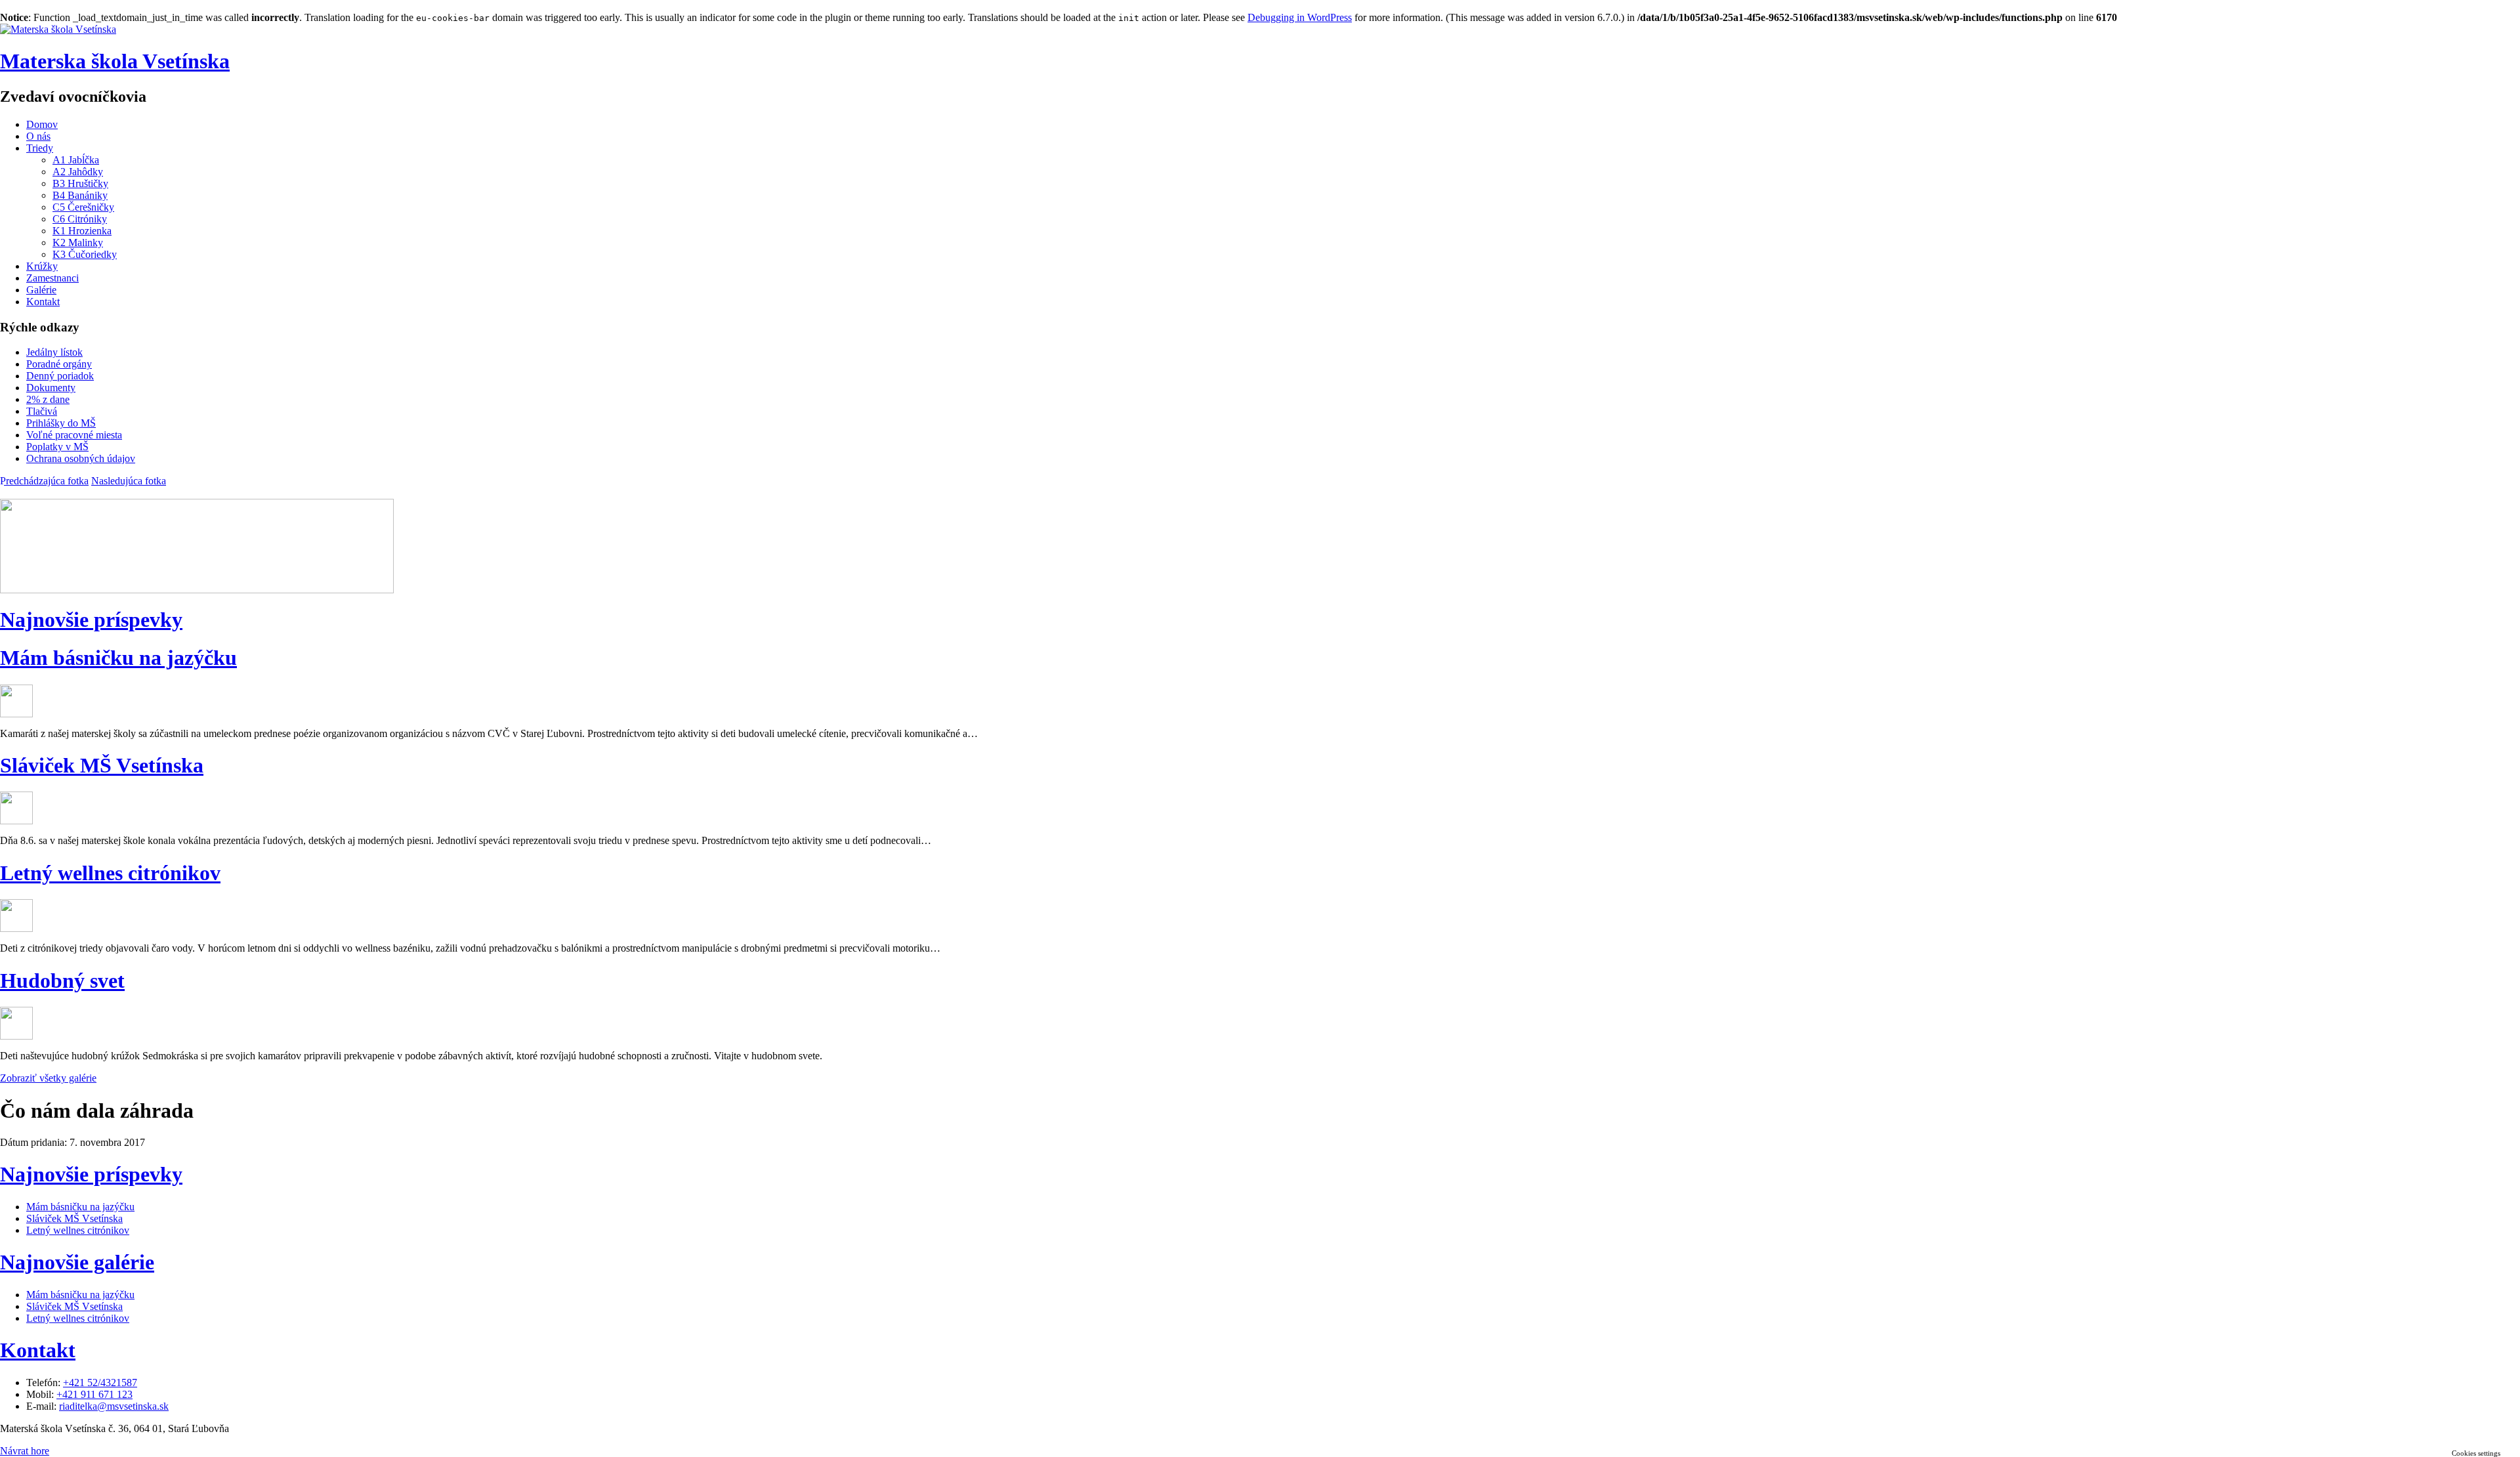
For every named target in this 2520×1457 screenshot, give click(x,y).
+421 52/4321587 (100, 1383)
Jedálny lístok (54, 352)
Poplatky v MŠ (57, 447)
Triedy (40, 148)
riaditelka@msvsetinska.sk (114, 1406)
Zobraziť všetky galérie (48, 1078)
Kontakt (43, 302)
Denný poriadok (60, 376)
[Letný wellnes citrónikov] (16, 928)
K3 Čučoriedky (85, 254)
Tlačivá (42, 411)
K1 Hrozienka (82, 231)
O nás (38, 136)
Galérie (41, 290)
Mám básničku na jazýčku (118, 658)
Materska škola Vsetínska (115, 61)
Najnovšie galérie (77, 1262)
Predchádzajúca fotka (44, 481)
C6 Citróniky (80, 219)
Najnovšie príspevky (91, 620)
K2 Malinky (78, 243)
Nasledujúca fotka (129, 481)
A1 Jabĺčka (76, 160)
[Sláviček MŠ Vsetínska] (16, 821)
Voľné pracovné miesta (74, 435)
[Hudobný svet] (16, 1036)
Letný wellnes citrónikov (110, 873)
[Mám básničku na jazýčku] (16, 714)
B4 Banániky (80, 195)
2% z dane (48, 399)
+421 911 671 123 (94, 1394)
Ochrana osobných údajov (81, 458)
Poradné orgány (59, 364)
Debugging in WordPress (1300, 17)
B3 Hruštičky (80, 183)
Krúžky (42, 266)
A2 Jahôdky (78, 172)
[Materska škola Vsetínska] (58, 29)
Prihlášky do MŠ (61, 423)
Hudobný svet (62, 981)
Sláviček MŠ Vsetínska (102, 765)
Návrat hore (25, 1451)
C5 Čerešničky (83, 207)
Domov (42, 124)
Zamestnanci (52, 278)
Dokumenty (51, 388)
